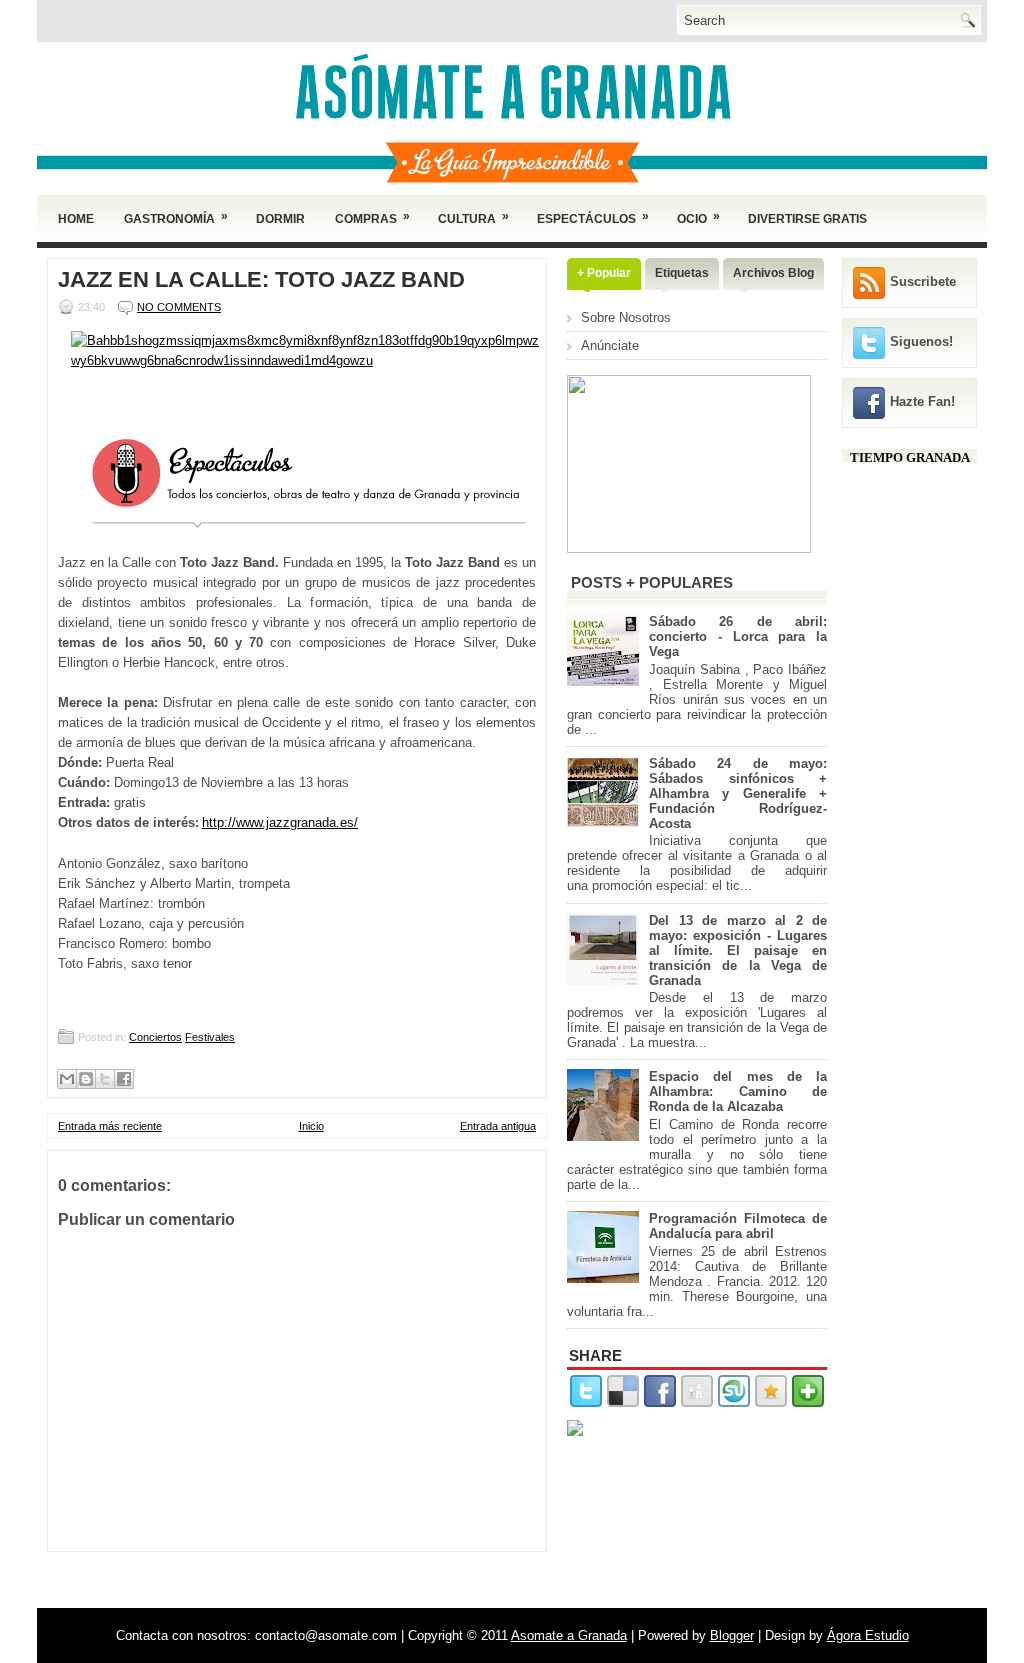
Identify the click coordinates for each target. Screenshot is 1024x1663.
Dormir (280, 219)
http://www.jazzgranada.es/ (280, 822)
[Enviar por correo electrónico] (67, 1079)
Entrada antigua (498, 1126)
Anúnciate (610, 345)
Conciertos (155, 1037)
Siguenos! (921, 341)
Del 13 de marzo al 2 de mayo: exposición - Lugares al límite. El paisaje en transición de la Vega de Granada (738, 950)
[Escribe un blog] (86, 1079)
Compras (372, 217)
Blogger (732, 1635)
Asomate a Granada (569, 1635)
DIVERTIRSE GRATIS (807, 219)
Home (76, 219)
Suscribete (923, 281)
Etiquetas (682, 273)
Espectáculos (593, 217)
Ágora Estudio (868, 1635)
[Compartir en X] (105, 1079)
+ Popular (604, 273)
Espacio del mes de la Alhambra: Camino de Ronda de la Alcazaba (738, 1091)
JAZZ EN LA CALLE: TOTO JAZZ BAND (261, 280)
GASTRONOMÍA (176, 217)
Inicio (311, 1126)
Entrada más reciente (110, 1126)
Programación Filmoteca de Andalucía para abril (738, 1226)
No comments (179, 307)
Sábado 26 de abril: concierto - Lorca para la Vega (738, 636)
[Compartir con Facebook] (124, 1079)
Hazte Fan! (922, 401)
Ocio (698, 217)
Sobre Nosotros (626, 317)
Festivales (210, 1037)
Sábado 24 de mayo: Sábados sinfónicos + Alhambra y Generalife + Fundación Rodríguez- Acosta (738, 793)
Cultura (473, 217)
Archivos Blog (773, 273)
